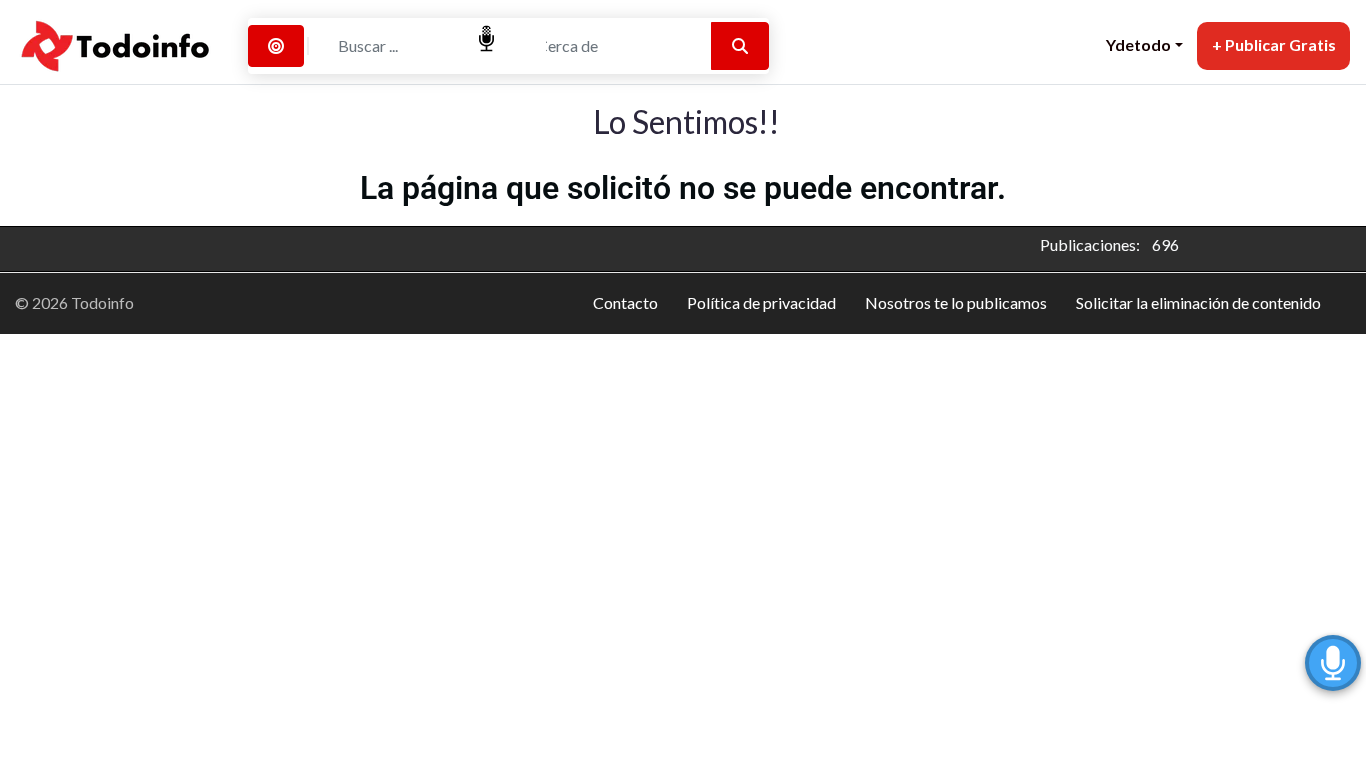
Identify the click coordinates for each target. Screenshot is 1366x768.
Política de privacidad (761, 302)
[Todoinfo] (116, 43)
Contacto (625, 302)
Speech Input (486, 38)
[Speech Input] (408, 46)
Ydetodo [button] (1138, 44)
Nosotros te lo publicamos (956, 302)
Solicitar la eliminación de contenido (1198, 302)
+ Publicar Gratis (1274, 44)
